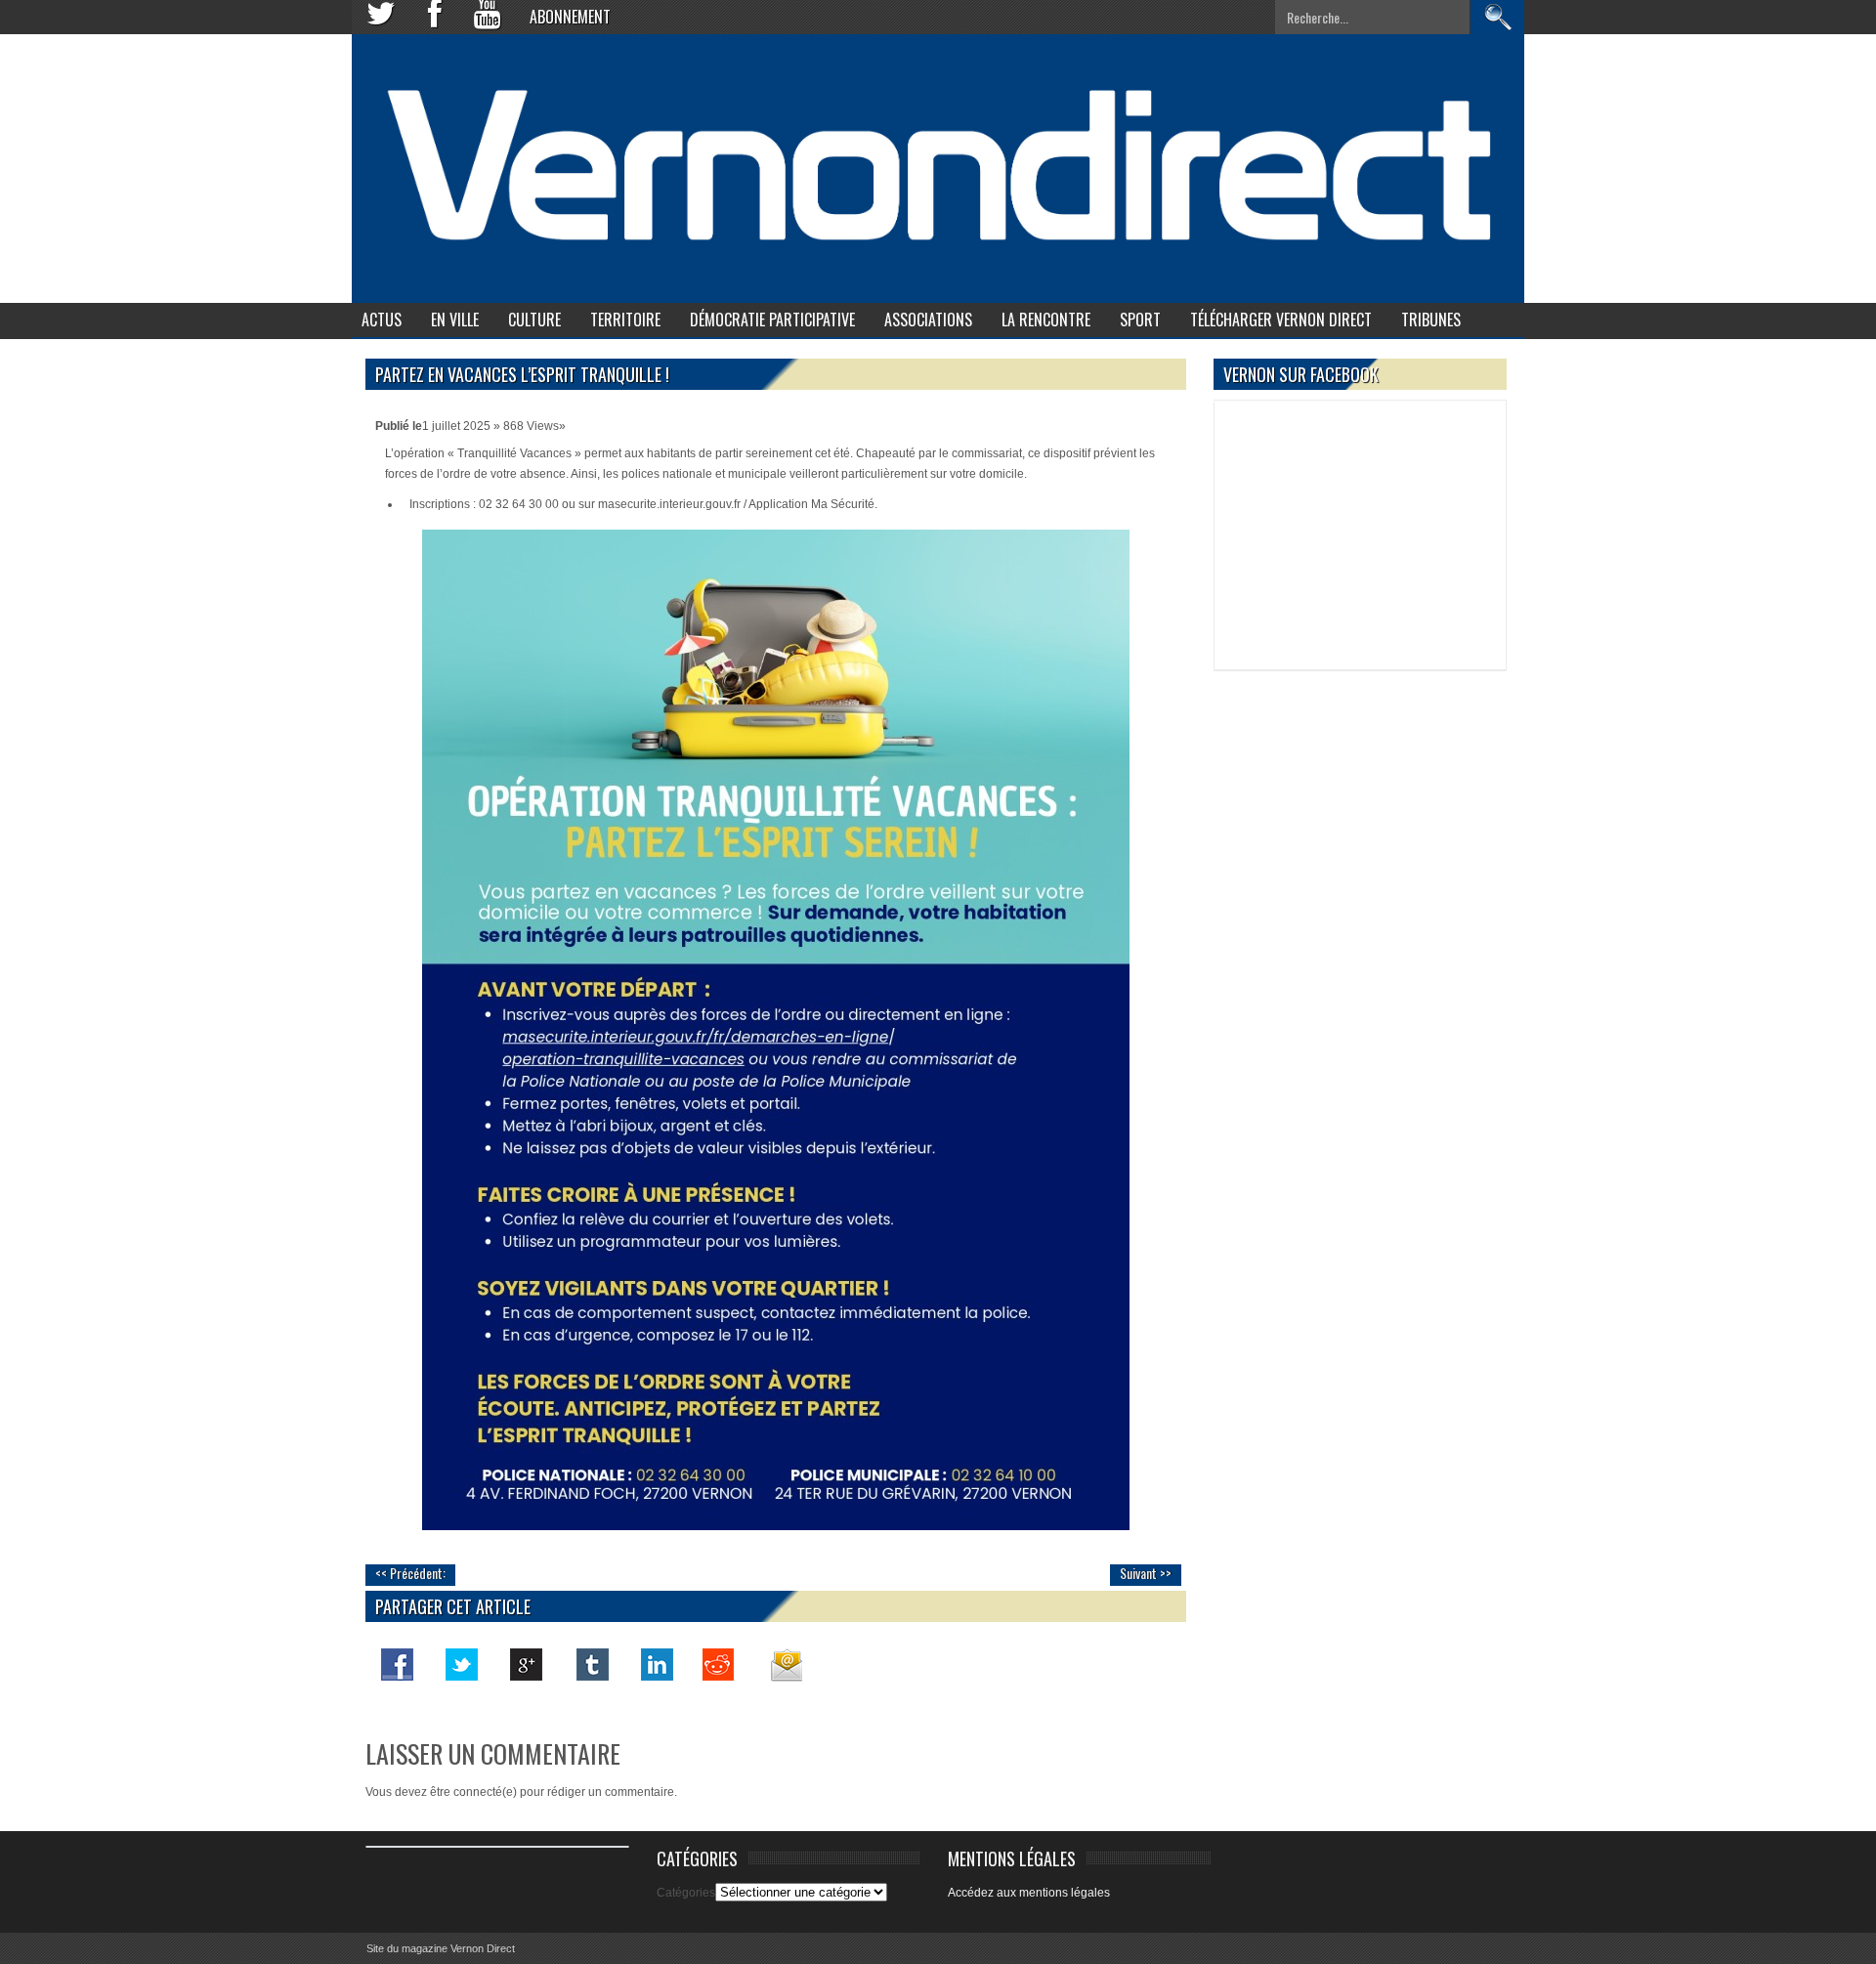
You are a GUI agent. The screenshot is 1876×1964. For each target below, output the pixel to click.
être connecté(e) (473, 1792)
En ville (455, 320)
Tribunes (1431, 320)
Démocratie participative (772, 320)
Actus (382, 320)
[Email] (785, 1664)
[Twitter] (462, 1664)
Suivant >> (1146, 1573)
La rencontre (1046, 320)
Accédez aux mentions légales (1029, 1893)
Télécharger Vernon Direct (1281, 320)
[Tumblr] (591, 1664)
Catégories (686, 1893)
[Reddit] (720, 1664)
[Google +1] (527, 1664)
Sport (1140, 320)
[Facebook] (398, 1664)
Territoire (625, 320)
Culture (534, 320)
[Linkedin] (656, 1664)
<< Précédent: (410, 1573)
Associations (928, 320)
